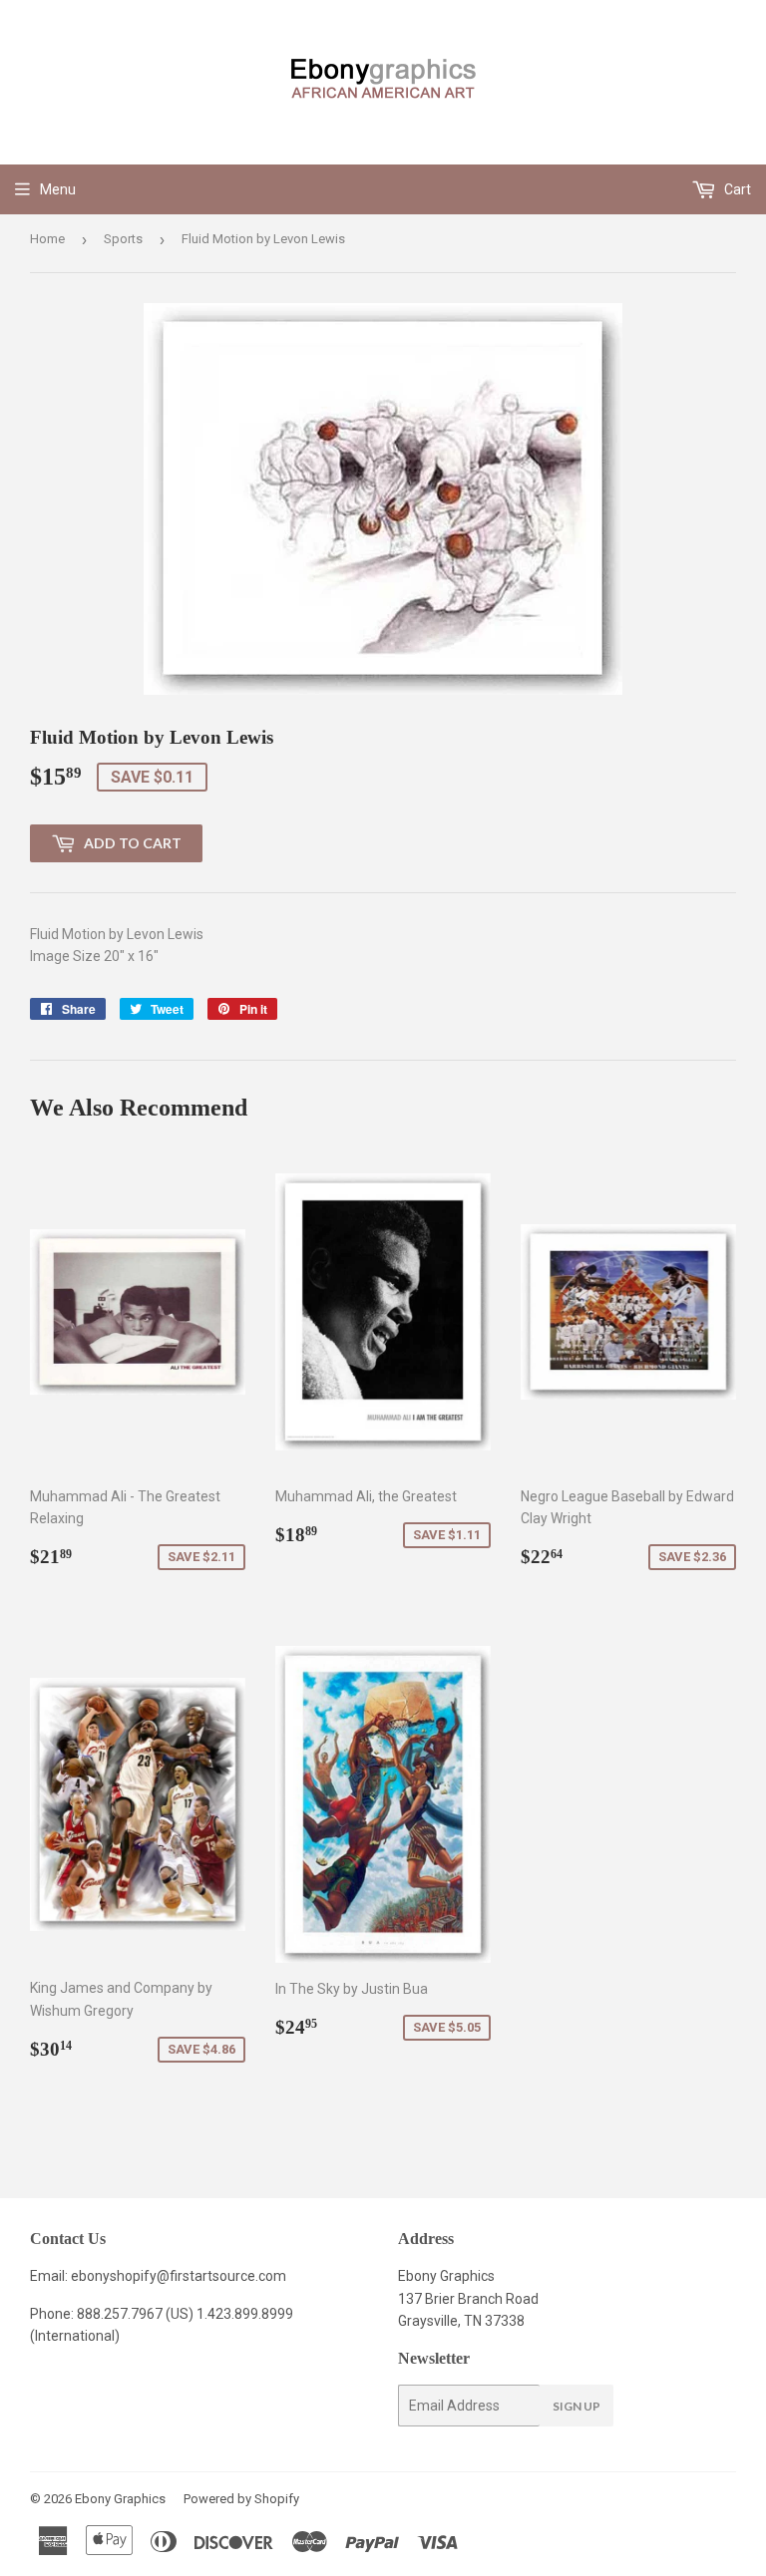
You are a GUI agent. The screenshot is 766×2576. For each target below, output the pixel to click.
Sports (123, 239)
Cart (736, 189)
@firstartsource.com (221, 2276)
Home (47, 239)
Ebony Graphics (120, 2499)
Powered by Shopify (241, 2499)
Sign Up (576, 2406)
